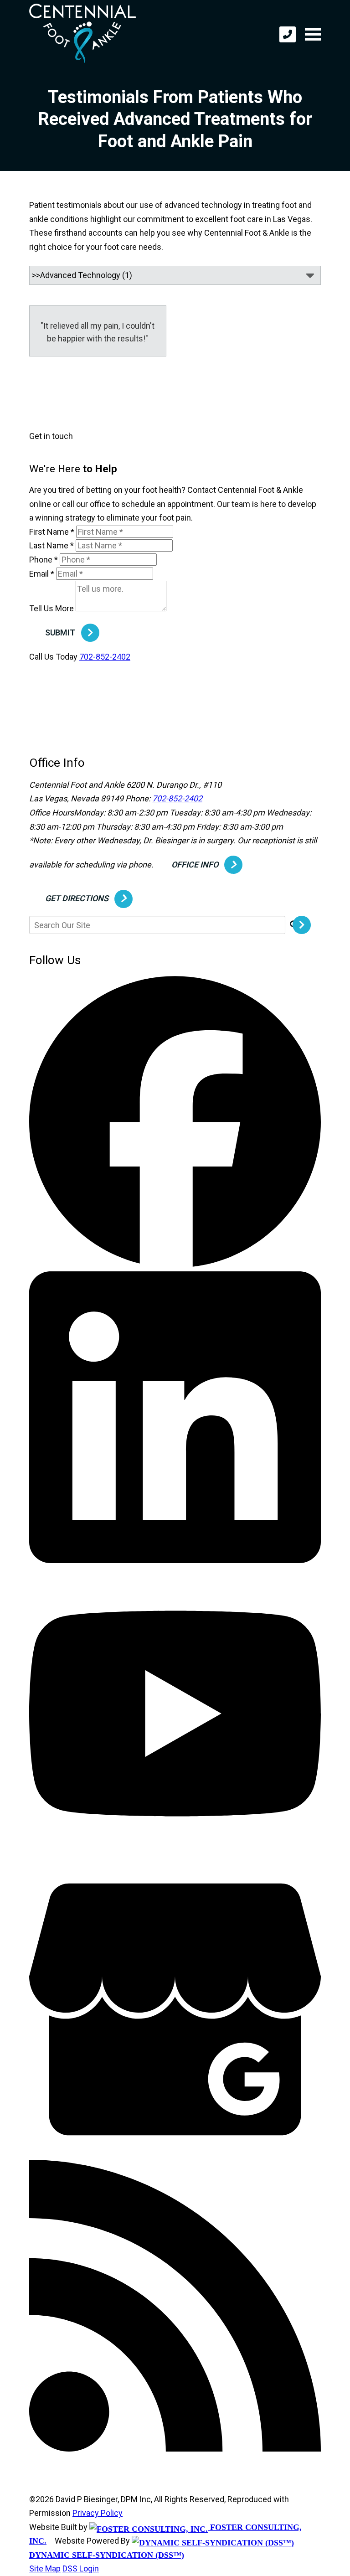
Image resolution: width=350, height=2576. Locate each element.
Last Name (51, 545)
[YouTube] (175, 1856)
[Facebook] (175, 1264)
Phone (44, 560)
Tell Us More (51, 608)
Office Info (195, 865)
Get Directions (77, 898)
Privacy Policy (98, 2513)
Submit (60, 632)
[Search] (305, 925)
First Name (52, 532)
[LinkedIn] (175, 1560)
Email (42, 574)
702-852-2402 (105, 657)
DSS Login (81, 2568)
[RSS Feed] (175, 2449)
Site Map (45, 2568)
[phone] (288, 34)
